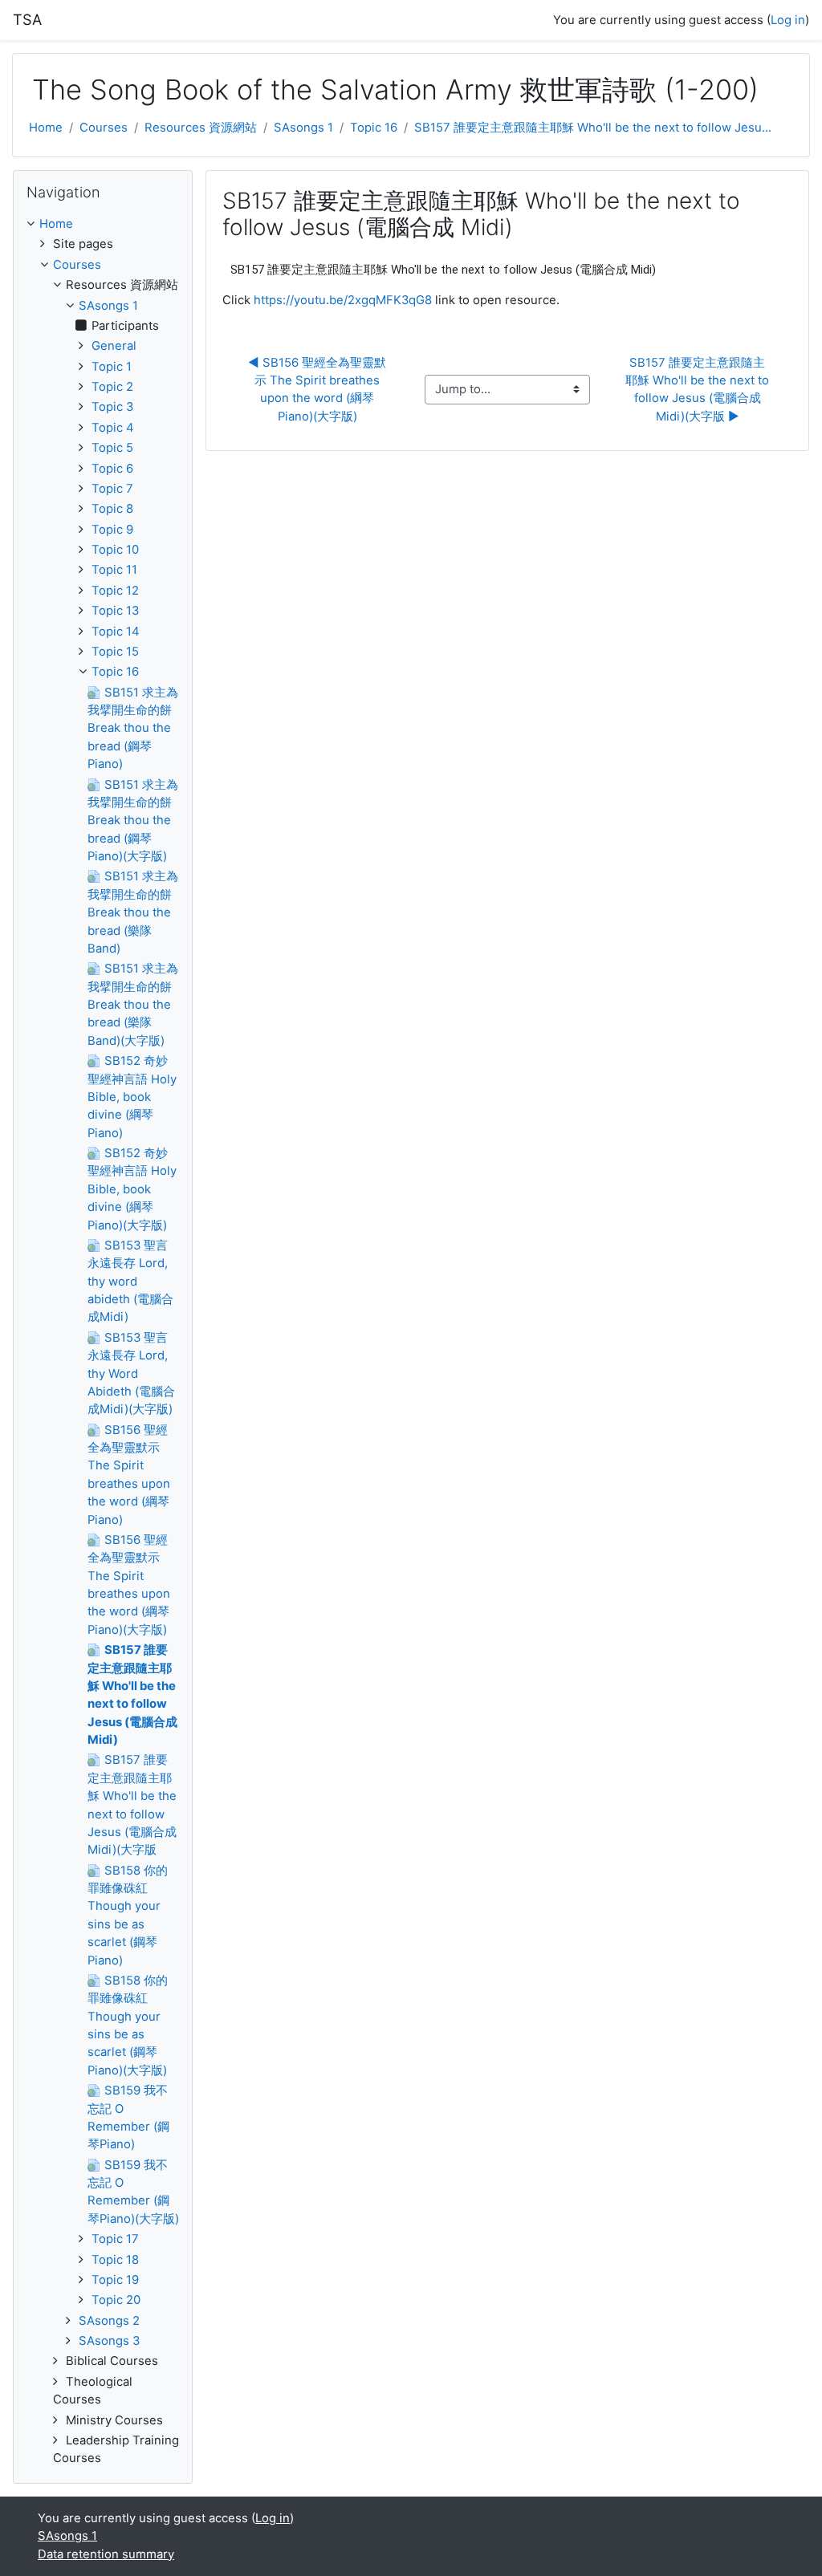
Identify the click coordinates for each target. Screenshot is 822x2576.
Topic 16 (374, 128)
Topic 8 (112, 509)
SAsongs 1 (303, 128)
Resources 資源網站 (201, 128)
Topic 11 (114, 570)
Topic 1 (112, 367)
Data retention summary (106, 2554)
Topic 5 (112, 448)
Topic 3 (112, 407)
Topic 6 (112, 469)
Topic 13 (115, 611)
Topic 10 (115, 550)
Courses (104, 128)
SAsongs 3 (109, 2341)
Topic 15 (115, 652)
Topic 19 (115, 2280)
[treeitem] (103, 224)
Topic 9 (112, 530)
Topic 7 (112, 489)
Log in (788, 20)
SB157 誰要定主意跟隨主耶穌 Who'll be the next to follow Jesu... (593, 128)
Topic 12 (115, 591)
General (114, 346)
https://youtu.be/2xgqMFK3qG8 (343, 300)
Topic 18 (115, 2260)
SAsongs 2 (109, 2321)
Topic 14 (116, 632)
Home (46, 128)
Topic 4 (113, 428)
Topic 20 (116, 2300)
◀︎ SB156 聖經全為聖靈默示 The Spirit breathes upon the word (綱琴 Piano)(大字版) (317, 390)
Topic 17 (115, 2239)
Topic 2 (112, 387)
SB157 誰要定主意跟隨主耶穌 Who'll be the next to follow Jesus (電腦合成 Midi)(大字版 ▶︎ (699, 390)
